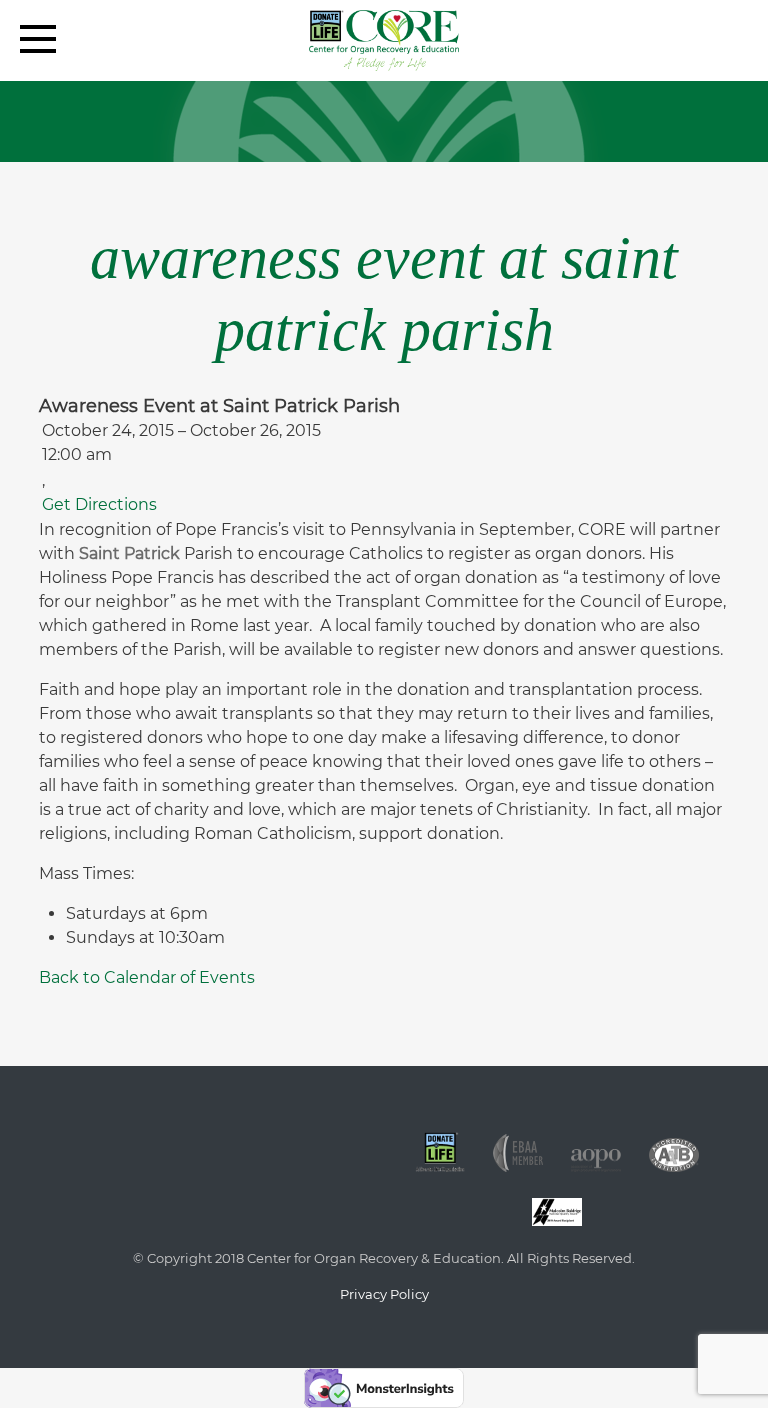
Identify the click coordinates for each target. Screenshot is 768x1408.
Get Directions (99, 504)
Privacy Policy (384, 1294)
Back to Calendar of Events (147, 977)
